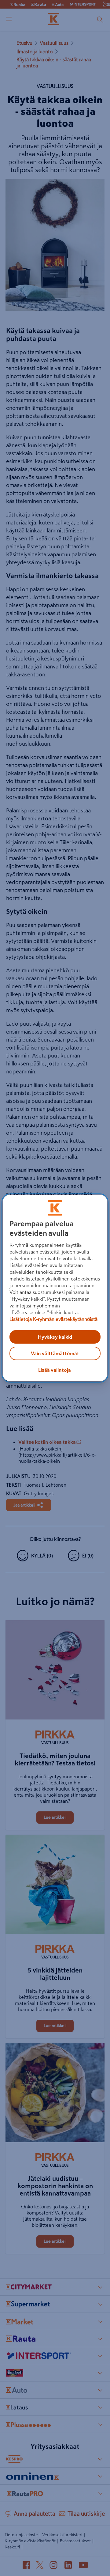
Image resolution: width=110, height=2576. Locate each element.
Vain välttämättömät (55, 1353)
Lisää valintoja (55, 1370)
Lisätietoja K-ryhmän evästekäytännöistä (53, 1319)
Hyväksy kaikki (55, 1337)
